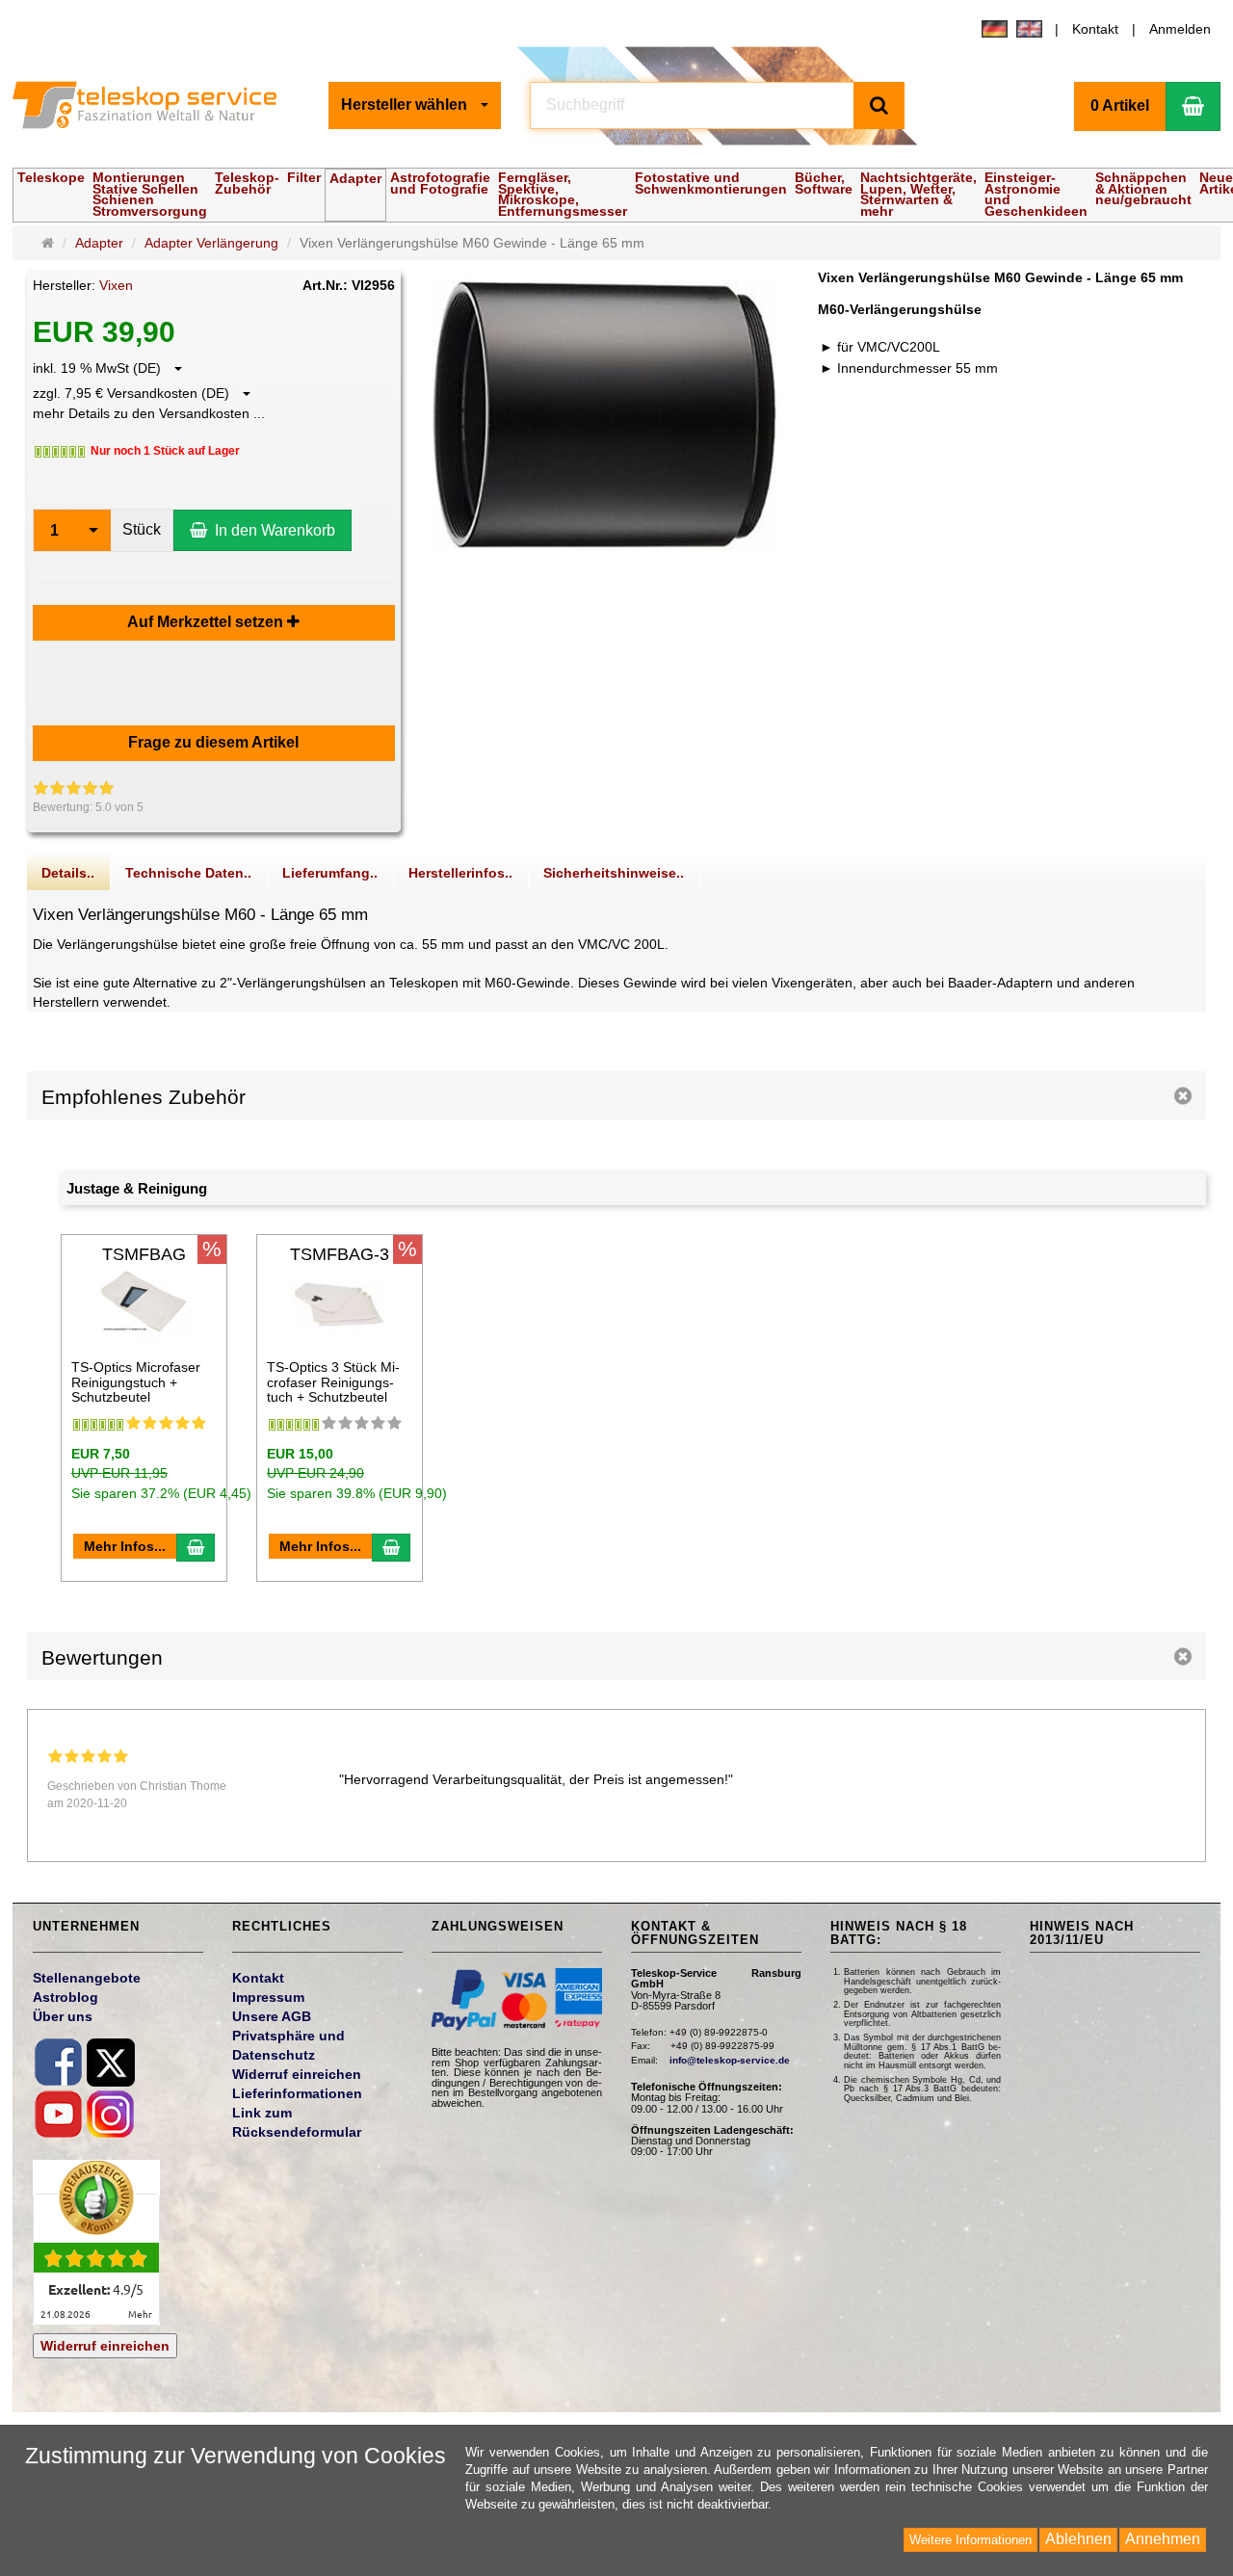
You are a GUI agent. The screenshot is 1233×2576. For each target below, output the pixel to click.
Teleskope (51, 177)
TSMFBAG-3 (340, 1254)
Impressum (268, 1997)
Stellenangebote (87, 1978)
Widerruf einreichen (105, 2346)
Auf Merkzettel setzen (207, 622)
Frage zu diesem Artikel (213, 742)
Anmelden (1180, 29)
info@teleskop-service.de (730, 2060)
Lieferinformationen (297, 2093)
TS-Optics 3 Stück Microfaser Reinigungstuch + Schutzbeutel (333, 1382)
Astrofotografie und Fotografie (440, 183)
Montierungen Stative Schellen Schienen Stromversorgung (150, 194)
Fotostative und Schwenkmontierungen (711, 183)
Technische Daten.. (188, 873)
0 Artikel (1120, 105)
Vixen (116, 285)
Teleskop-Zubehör (247, 183)
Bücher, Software (824, 183)
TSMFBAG (144, 1254)
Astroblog (66, 1997)
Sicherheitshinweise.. (614, 873)
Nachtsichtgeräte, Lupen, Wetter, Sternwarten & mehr (918, 194)
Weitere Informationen (971, 2540)
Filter (304, 177)
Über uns (63, 2016)
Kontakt (1095, 29)
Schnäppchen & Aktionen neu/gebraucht (1143, 188)
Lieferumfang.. (330, 873)
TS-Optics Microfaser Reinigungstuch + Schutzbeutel (136, 1382)
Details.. (68, 873)
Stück (142, 529)
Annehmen (1163, 2539)
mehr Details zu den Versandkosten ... (149, 413)
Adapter (355, 178)
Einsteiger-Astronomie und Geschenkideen (1036, 194)
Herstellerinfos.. (460, 873)
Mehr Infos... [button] (125, 1546)
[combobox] (415, 105)
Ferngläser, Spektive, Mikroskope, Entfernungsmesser (563, 194)
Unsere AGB (272, 2016)
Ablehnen (1078, 2539)
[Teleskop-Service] (157, 105)
